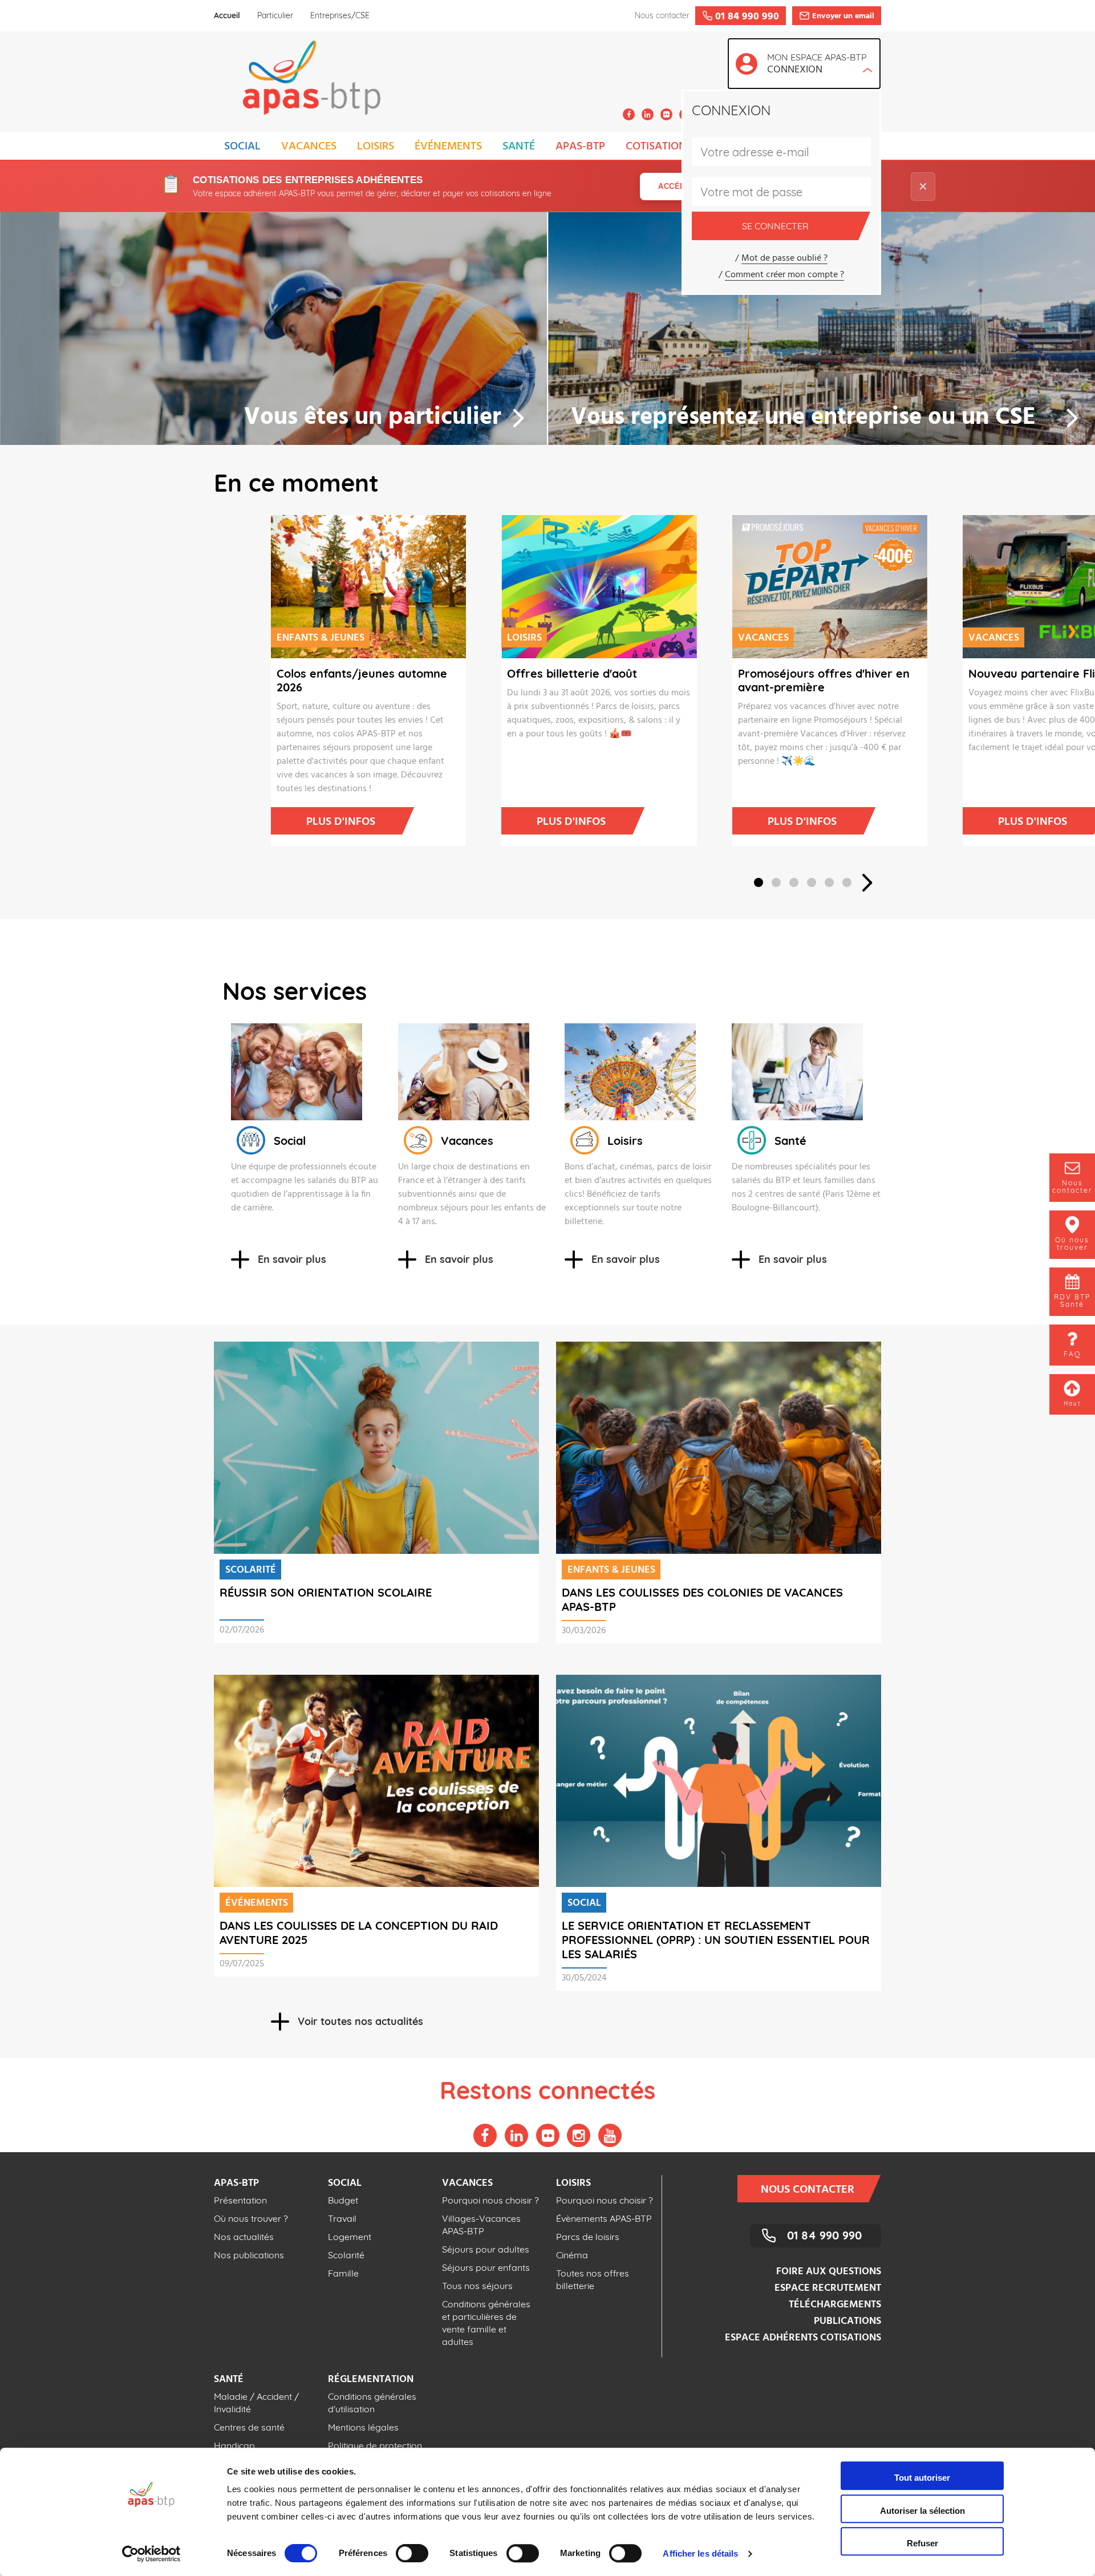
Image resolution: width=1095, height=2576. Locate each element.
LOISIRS (376, 147)
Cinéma (572, 2255)
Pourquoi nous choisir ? (490, 2200)
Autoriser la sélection (922, 2511)
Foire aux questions (829, 2272)
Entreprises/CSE (340, 15)
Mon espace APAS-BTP (817, 65)
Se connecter (775, 226)
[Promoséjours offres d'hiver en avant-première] (798, 587)
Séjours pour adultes (486, 2249)
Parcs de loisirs (588, 2237)
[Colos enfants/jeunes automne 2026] (336, 587)
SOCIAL (242, 147)
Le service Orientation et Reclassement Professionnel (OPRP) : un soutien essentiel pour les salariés (716, 1940)
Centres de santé (249, 2427)
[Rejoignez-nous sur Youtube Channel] (610, 2135)
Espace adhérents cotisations (803, 2338)
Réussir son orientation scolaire (326, 1592)
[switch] (412, 2553)
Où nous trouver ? (251, 2218)
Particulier (275, 15)
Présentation (240, 2200)
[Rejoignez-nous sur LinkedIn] (648, 114)
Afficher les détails (700, 2553)
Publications (847, 2321)
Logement (350, 2237)
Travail (342, 2218)
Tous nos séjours (477, 2286)
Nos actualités (244, 2237)
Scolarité (346, 2255)
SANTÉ (519, 147)
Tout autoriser (922, 2478)
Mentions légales (363, 2427)
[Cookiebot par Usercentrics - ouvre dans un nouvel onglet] (151, 2554)
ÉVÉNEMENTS (448, 147)
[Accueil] (297, 81)
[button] (759, 882)
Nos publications (249, 2255)
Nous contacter (808, 2190)
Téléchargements (835, 2305)
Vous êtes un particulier (373, 418)
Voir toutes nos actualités (360, 2021)
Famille (343, 2273)
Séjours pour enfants (486, 2267)
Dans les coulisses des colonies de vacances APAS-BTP (702, 1599)
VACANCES (309, 147)
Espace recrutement (828, 2288)
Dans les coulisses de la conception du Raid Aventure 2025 (359, 1933)
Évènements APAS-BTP (604, 2218)
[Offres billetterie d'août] (567, 587)
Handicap (234, 2445)
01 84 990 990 (824, 2235)
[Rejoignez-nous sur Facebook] (629, 114)
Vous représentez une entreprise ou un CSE (803, 418)
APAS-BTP (580, 147)
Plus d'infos (341, 822)
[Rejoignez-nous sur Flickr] (666, 114)
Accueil (227, 15)
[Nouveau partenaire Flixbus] (1028, 587)
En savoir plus (292, 1259)
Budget (343, 2200)
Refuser (922, 2543)
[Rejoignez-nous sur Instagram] (579, 2135)
